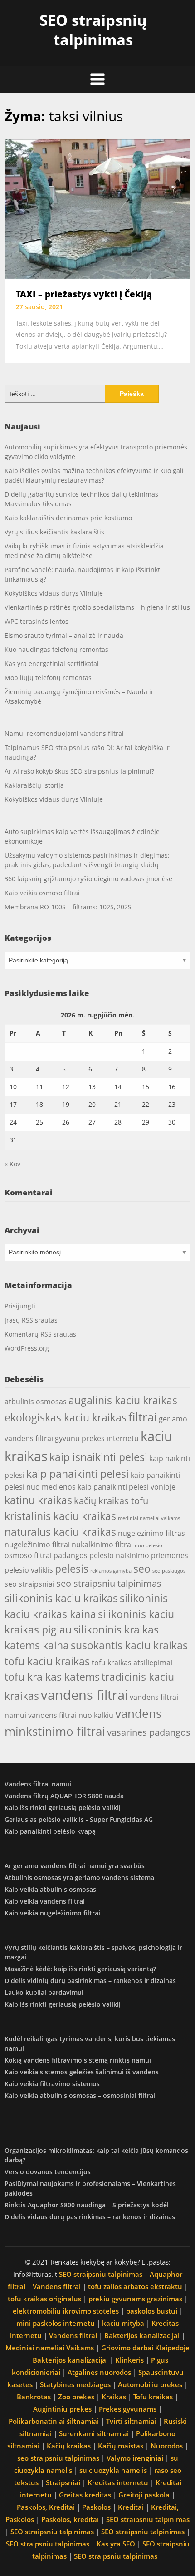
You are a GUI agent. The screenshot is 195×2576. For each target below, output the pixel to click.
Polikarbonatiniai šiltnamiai (54, 2421)
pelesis (72, 1569)
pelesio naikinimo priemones (139, 1555)
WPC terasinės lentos (37, 621)
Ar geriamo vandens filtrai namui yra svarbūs (75, 1866)
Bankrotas (34, 2397)
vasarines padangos (149, 1732)
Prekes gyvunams (128, 2409)
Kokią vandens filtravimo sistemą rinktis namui (78, 2060)
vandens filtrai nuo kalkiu (71, 1715)
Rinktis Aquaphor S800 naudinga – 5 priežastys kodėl (87, 2205)
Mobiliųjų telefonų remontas (48, 678)
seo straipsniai (29, 1584)
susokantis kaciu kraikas (129, 1645)
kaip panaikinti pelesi (78, 1474)
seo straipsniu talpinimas (109, 1583)
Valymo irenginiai (135, 2458)
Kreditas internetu (118, 2482)
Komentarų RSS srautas (40, 1334)
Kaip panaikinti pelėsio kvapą (50, 1831)
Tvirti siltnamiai (131, 2421)
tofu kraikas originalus (44, 2299)
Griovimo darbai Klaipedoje (145, 2348)
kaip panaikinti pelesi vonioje (127, 1487)
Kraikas (114, 2397)
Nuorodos (167, 2446)
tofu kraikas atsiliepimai (132, 1663)
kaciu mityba (123, 2323)
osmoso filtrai (28, 1555)
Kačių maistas (121, 2446)
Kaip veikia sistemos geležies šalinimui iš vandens (82, 2072)
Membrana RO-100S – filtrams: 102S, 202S (68, 907)
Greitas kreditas (85, 2495)
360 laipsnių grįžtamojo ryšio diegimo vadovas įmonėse (88, 879)
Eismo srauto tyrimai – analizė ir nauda (64, 635)
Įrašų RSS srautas (31, 1320)
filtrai (143, 1417)
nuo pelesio (149, 1545)
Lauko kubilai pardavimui (44, 1992)
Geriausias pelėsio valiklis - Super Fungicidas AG (79, 1819)
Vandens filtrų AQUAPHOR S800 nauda (64, 1796)
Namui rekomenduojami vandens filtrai (64, 733)
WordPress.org (27, 1348)
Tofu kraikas (153, 2397)
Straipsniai (63, 2482)
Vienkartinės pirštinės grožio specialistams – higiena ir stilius (97, 607)
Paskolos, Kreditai (46, 2507)
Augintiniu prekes (62, 2409)
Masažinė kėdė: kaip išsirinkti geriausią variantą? (80, 1969)
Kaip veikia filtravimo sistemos (52, 2084)
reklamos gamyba (111, 1571)
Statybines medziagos (75, 2384)
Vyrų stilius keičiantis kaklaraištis (54, 532)
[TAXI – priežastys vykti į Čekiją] (97, 208)
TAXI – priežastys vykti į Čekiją (84, 294)
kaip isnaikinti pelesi (98, 1457)
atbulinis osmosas (36, 1402)
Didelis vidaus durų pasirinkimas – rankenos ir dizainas (90, 2217)
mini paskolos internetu (56, 2323)
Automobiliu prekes (150, 2384)
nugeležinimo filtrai (37, 1545)
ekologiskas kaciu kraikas (66, 1417)
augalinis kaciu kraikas (123, 1400)
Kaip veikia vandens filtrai (45, 1901)
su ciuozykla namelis (113, 2470)
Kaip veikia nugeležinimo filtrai (52, 1913)
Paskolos (96, 2507)
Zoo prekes (76, 2397)
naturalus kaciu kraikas (60, 1532)
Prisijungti (20, 1306)
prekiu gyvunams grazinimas (135, 2299)
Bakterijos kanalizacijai (142, 2335)
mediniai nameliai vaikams (149, 1518)
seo (142, 1569)
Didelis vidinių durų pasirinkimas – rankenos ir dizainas (90, 1981)
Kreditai (131, 2507)
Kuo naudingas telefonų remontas (56, 649)
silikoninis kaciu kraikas (61, 1598)
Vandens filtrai (57, 2286)
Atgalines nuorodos (99, 2372)
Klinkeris (129, 2360)
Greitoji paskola (144, 2495)
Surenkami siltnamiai (94, 2433)
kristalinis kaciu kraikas (60, 1516)
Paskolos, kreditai (70, 2519)
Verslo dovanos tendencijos (48, 2172)
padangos (71, 1555)
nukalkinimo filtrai (102, 1545)
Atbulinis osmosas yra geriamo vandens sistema (79, 1878)
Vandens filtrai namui (38, 1784)
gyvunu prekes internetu (97, 1438)
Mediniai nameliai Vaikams (50, 2348)
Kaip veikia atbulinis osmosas (50, 1889)
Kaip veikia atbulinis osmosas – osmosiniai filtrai (80, 2095)
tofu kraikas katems (52, 1677)
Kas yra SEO (116, 2544)
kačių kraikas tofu (111, 1501)
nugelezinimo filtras (151, 1533)
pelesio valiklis (29, 1570)
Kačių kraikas (69, 2446)
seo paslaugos (169, 1571)
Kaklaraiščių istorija (34, 785)
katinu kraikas (38, 1500)
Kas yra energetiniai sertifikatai (52, 664)
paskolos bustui (152, 2311)
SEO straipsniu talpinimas (101, 2274)
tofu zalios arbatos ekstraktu (135, 2286)
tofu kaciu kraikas (47, 1661)
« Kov (12, 1164)
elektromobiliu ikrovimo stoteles (66, 2311)
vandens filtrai (84, 1695)
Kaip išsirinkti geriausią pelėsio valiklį (63, 1808)
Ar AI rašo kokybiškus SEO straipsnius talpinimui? (79, 771)
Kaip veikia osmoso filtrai (42, 893)
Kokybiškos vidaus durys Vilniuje (54, 593)
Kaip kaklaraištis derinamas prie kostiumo (68, 518)
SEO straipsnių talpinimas (93, 30)
